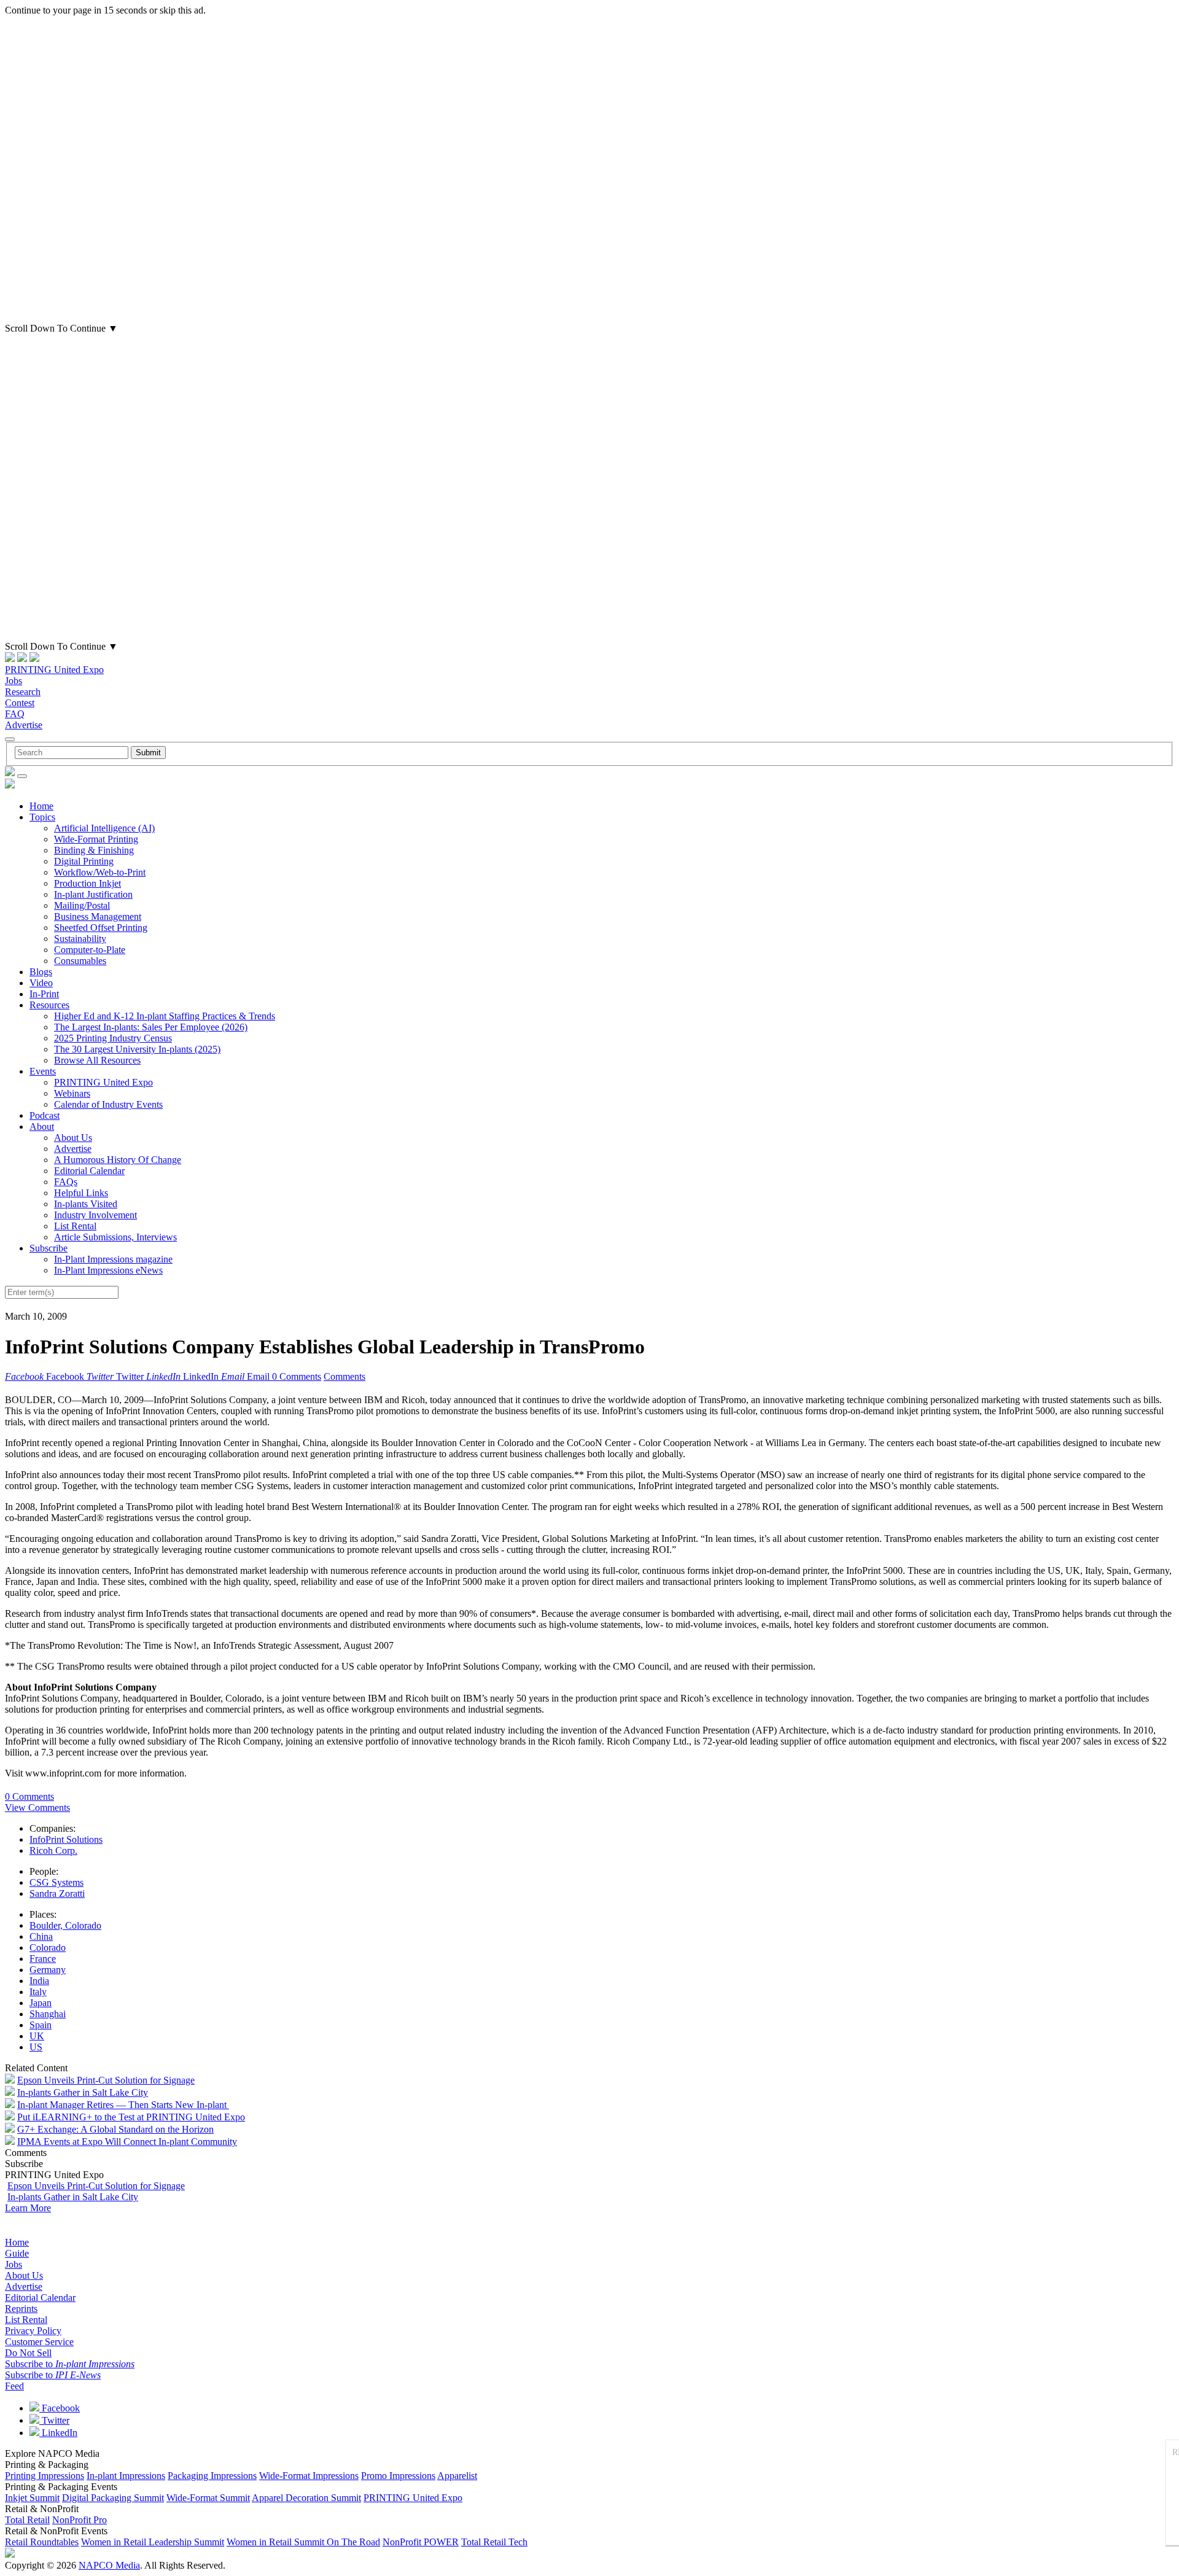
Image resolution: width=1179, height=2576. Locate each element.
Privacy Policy (33, 2331)
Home (41, 806)
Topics (42, 817)
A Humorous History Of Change (118, 1160)
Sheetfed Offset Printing (101, 928)
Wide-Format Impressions (309, 2476)
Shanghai (48, 2014)
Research (23, 692)
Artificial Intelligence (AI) (104, 828)
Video (41, 983)
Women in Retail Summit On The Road (303, 2542)
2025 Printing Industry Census (113, 1038)
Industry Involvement (95, 1215)
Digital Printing (84, 861)
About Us (73, 1138)
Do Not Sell (28, 2353)
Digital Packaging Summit (113, 2498)
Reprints (21, 2309)
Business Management (98, 916)
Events (43, 1071)
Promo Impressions (398, 2476)
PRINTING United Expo (54, 670)
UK (37, 2036)
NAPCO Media (109, 2565)
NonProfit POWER (421, 2542)
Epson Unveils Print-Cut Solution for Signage (106, 2080)
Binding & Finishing (94, 850)
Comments (344, 1376)
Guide (17, 2253)
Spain (41, 2025)
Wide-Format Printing (96, 839)
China (41, 1936)
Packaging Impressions (212, 2476)
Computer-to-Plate (90, 950)
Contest (20, 703)
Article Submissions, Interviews (115, 1237)
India (39, 1981)
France (43, 1959)
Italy (38, 1992)
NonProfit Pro (80, 2520)
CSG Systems (56, 1882)
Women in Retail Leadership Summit (153, 2542)
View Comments (37, 1807)
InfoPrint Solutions (66, 1839)
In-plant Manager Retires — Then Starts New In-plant (123, 2105)
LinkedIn (58, 2433)
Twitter (54, 2420)
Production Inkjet (88, 883)
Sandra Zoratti (57, 1893)
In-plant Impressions (126, 2476)
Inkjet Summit (32, 2498)
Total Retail (27, 2520)
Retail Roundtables (42, 2542)
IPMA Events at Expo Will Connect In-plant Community (127, 2142)
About (42, 1127)
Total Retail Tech (494, 2542)
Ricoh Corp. (53, 1850)
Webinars (72, 1093)
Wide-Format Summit (208, 2498)
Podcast (45, 1115)
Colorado (48, 1948)
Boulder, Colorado (65, 1925)
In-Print (44, 994)
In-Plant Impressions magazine (113, 1259)
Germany (48, 1970)
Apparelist (457, 2476)
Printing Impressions (45, 2476)
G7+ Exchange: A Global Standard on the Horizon (115, 2129)
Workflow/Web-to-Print (100, 872)
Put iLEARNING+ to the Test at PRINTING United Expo (131, 2117)
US (36, 2047)
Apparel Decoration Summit (306, 2498)
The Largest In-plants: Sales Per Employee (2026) (151, 1027)
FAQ (15, 714)
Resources (49, 1005)
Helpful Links (81, 1193)
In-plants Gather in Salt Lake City (83, 2092)
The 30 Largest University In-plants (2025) (137, 1049)
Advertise (24, 725)
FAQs (66, 1182)
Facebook (60, 2408)
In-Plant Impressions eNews (108, 1270)
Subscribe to (70, 2364)
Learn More (28, 2208)
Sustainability (80, 939)
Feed (14, 2386)
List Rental (75, 1226)
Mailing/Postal (82, 905)
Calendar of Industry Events (108, 1104)
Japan (41, 2003)
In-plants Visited (86, 1204)
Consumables (80, 961)
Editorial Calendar (89, 1171)
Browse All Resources (97, 1060)
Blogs (41, 972)
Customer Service (39, 2342)
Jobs (14, 681)
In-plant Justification (93, 894)
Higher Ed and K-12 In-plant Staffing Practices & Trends (165, 1016)
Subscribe (49, 1248)
